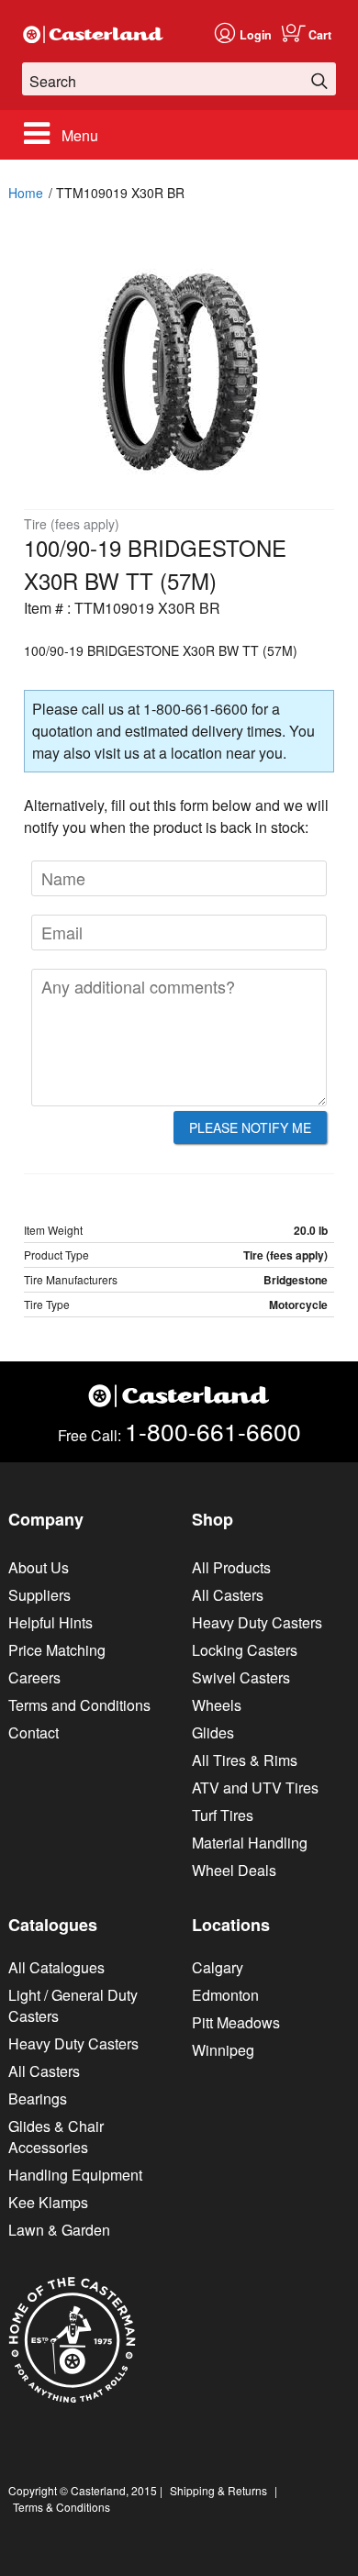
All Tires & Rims (245, 1760)
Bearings (38, 2099)
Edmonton (225, 1995)
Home (26, 193)
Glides (213, 1732)
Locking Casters (245, 1650)
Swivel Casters (241, 1677)
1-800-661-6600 (213, 1431)
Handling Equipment (75, 2175)
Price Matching (57, 1650)
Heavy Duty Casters (257, 1622)
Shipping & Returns (218, 2490)
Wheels (217, 1705)
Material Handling (250, 1843)
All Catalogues (56, 1967)
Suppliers (39, 1595)
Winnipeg (223, 2050)
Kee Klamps (48, 2202)
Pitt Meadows (236, 2022)
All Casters (228, 1595)
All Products (231, 1567)
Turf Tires (223, 1815)
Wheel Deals (234, 1870)
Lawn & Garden (59, 2230)
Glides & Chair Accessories (56, 2137)
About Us (39, 1567)
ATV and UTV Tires (255, 1788)
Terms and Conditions (79, 1705)
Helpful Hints (50, 1622)
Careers (34, 1677)
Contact (34, 1732)
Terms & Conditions (62, 2507)
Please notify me (250, 1127)
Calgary (218, 1967)
